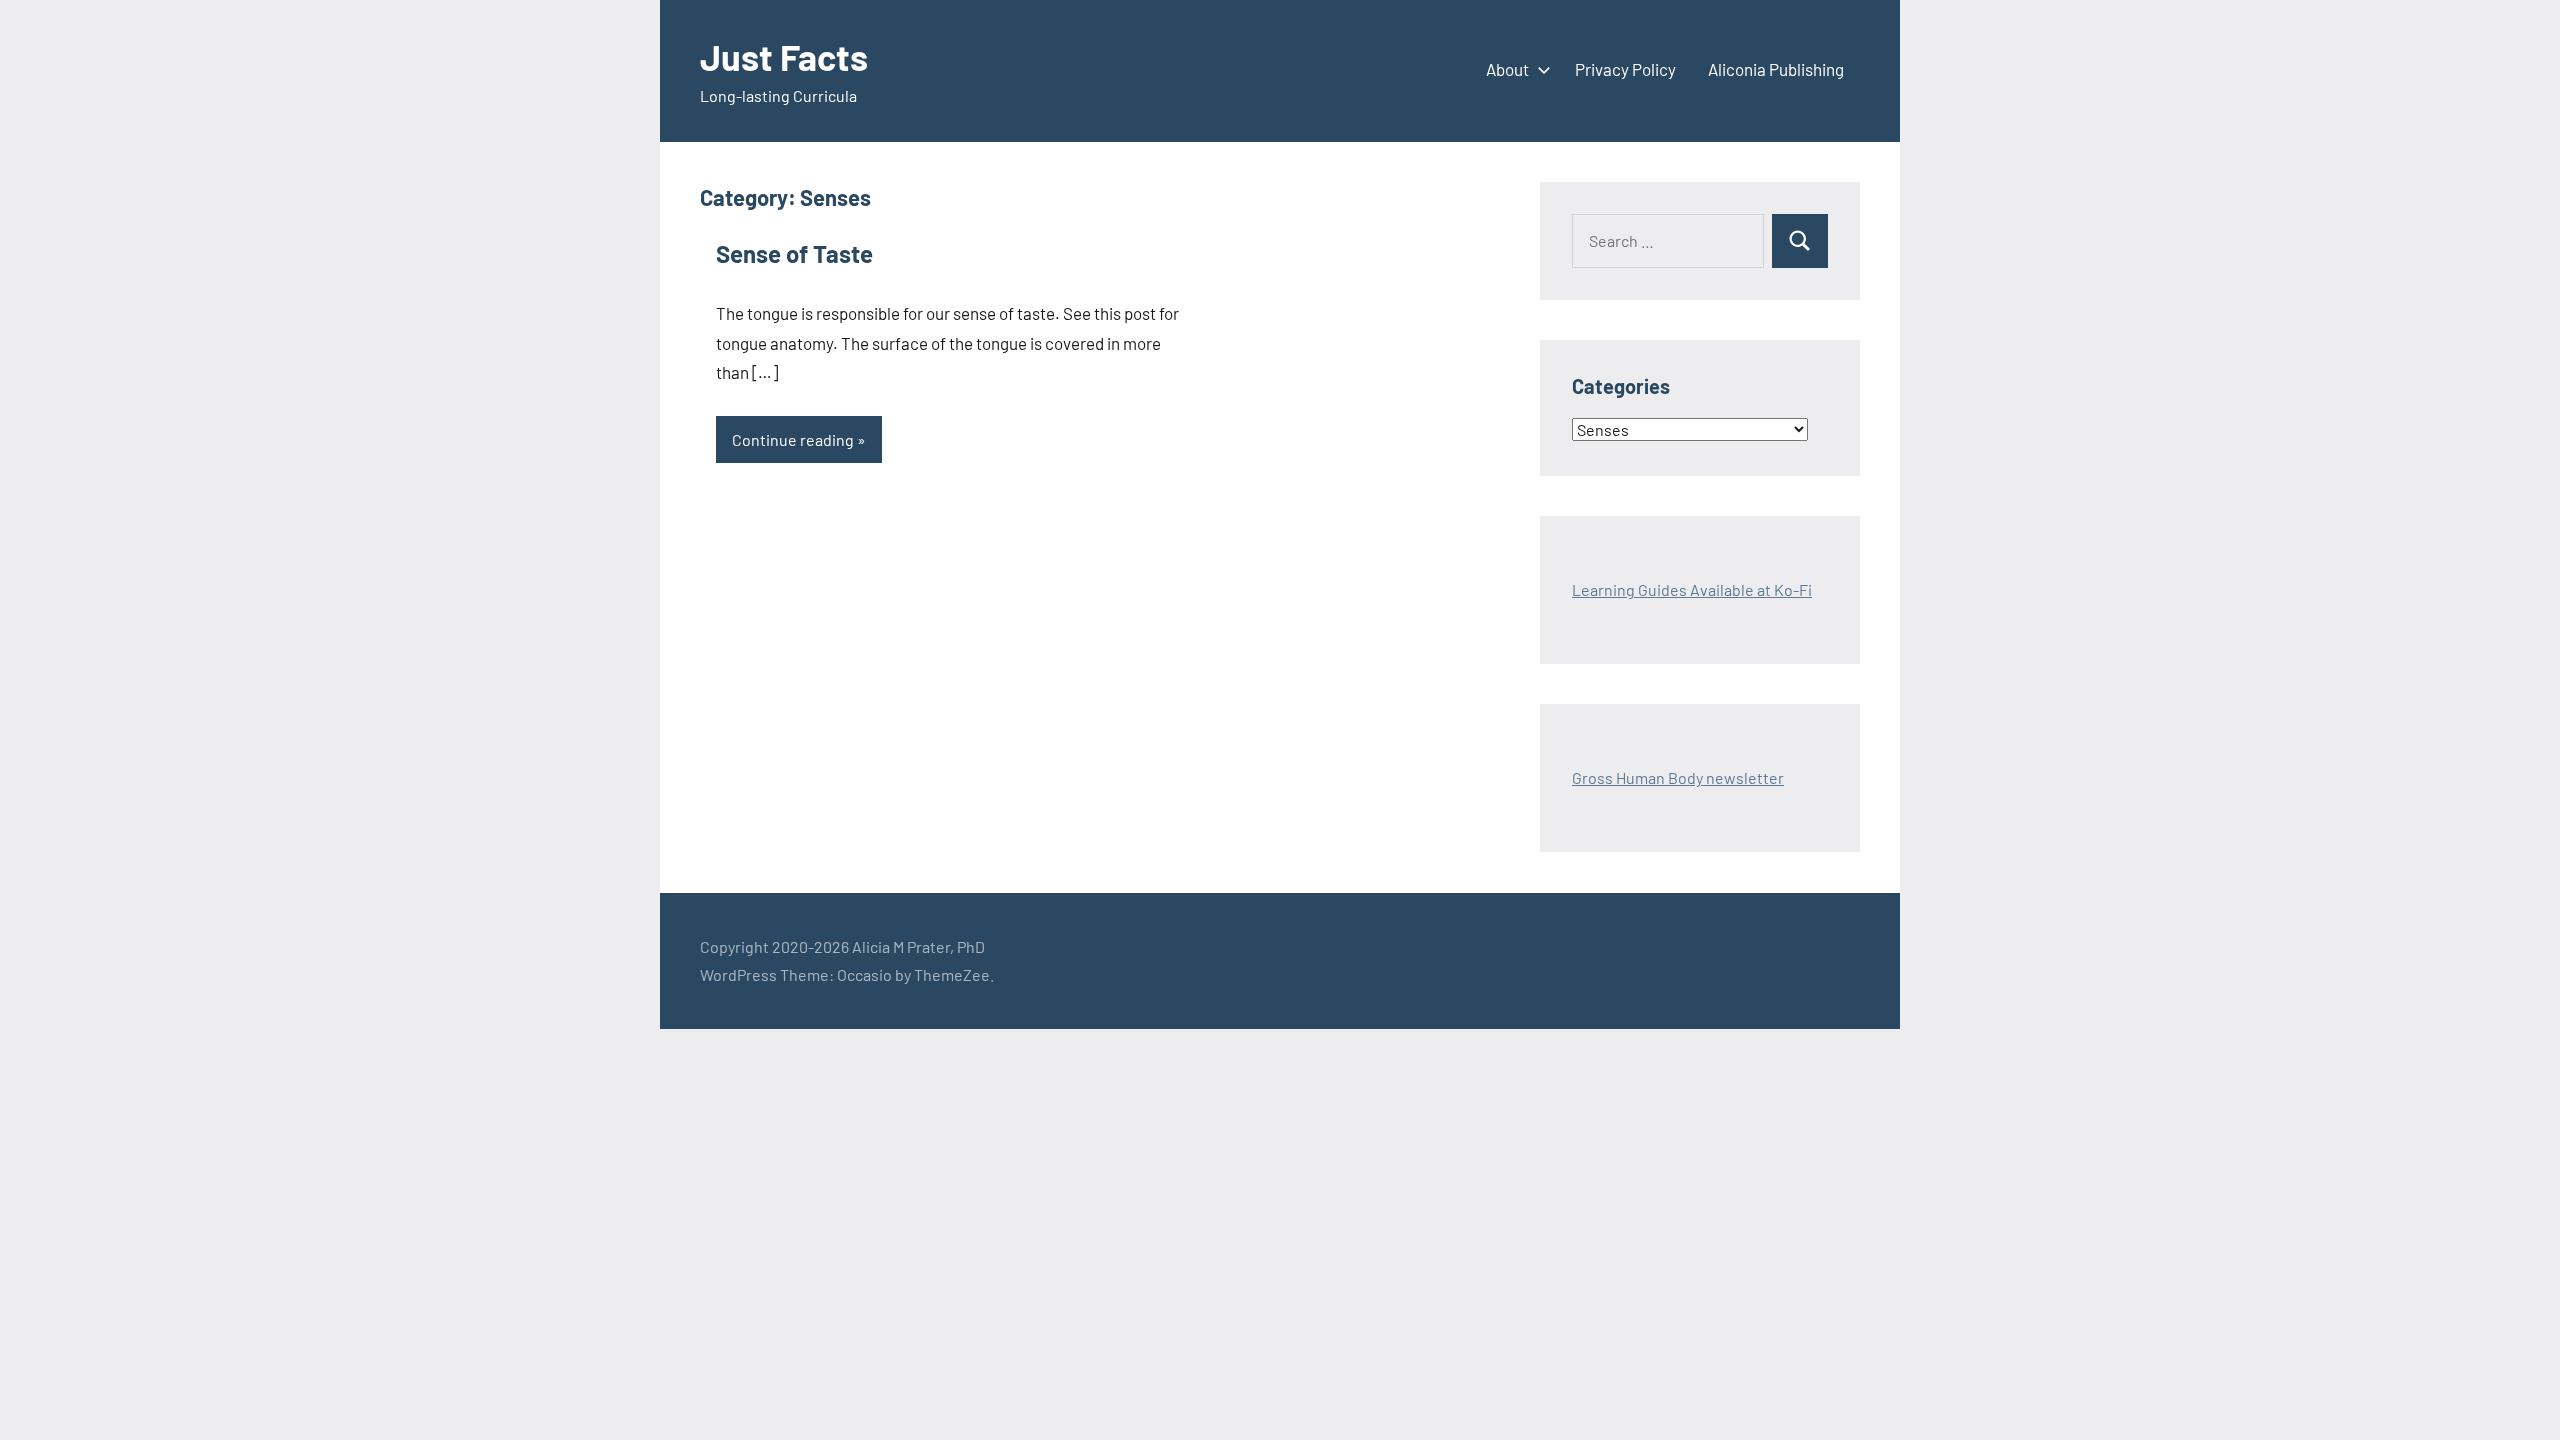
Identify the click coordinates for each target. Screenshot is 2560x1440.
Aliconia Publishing (1776, 69)
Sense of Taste (794, 253)
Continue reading (793, 439)
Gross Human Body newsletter (1678, 777)
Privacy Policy (1625, 69)
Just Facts (784, 56)
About (1507, 69)
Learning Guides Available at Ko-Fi (1692, 589)
